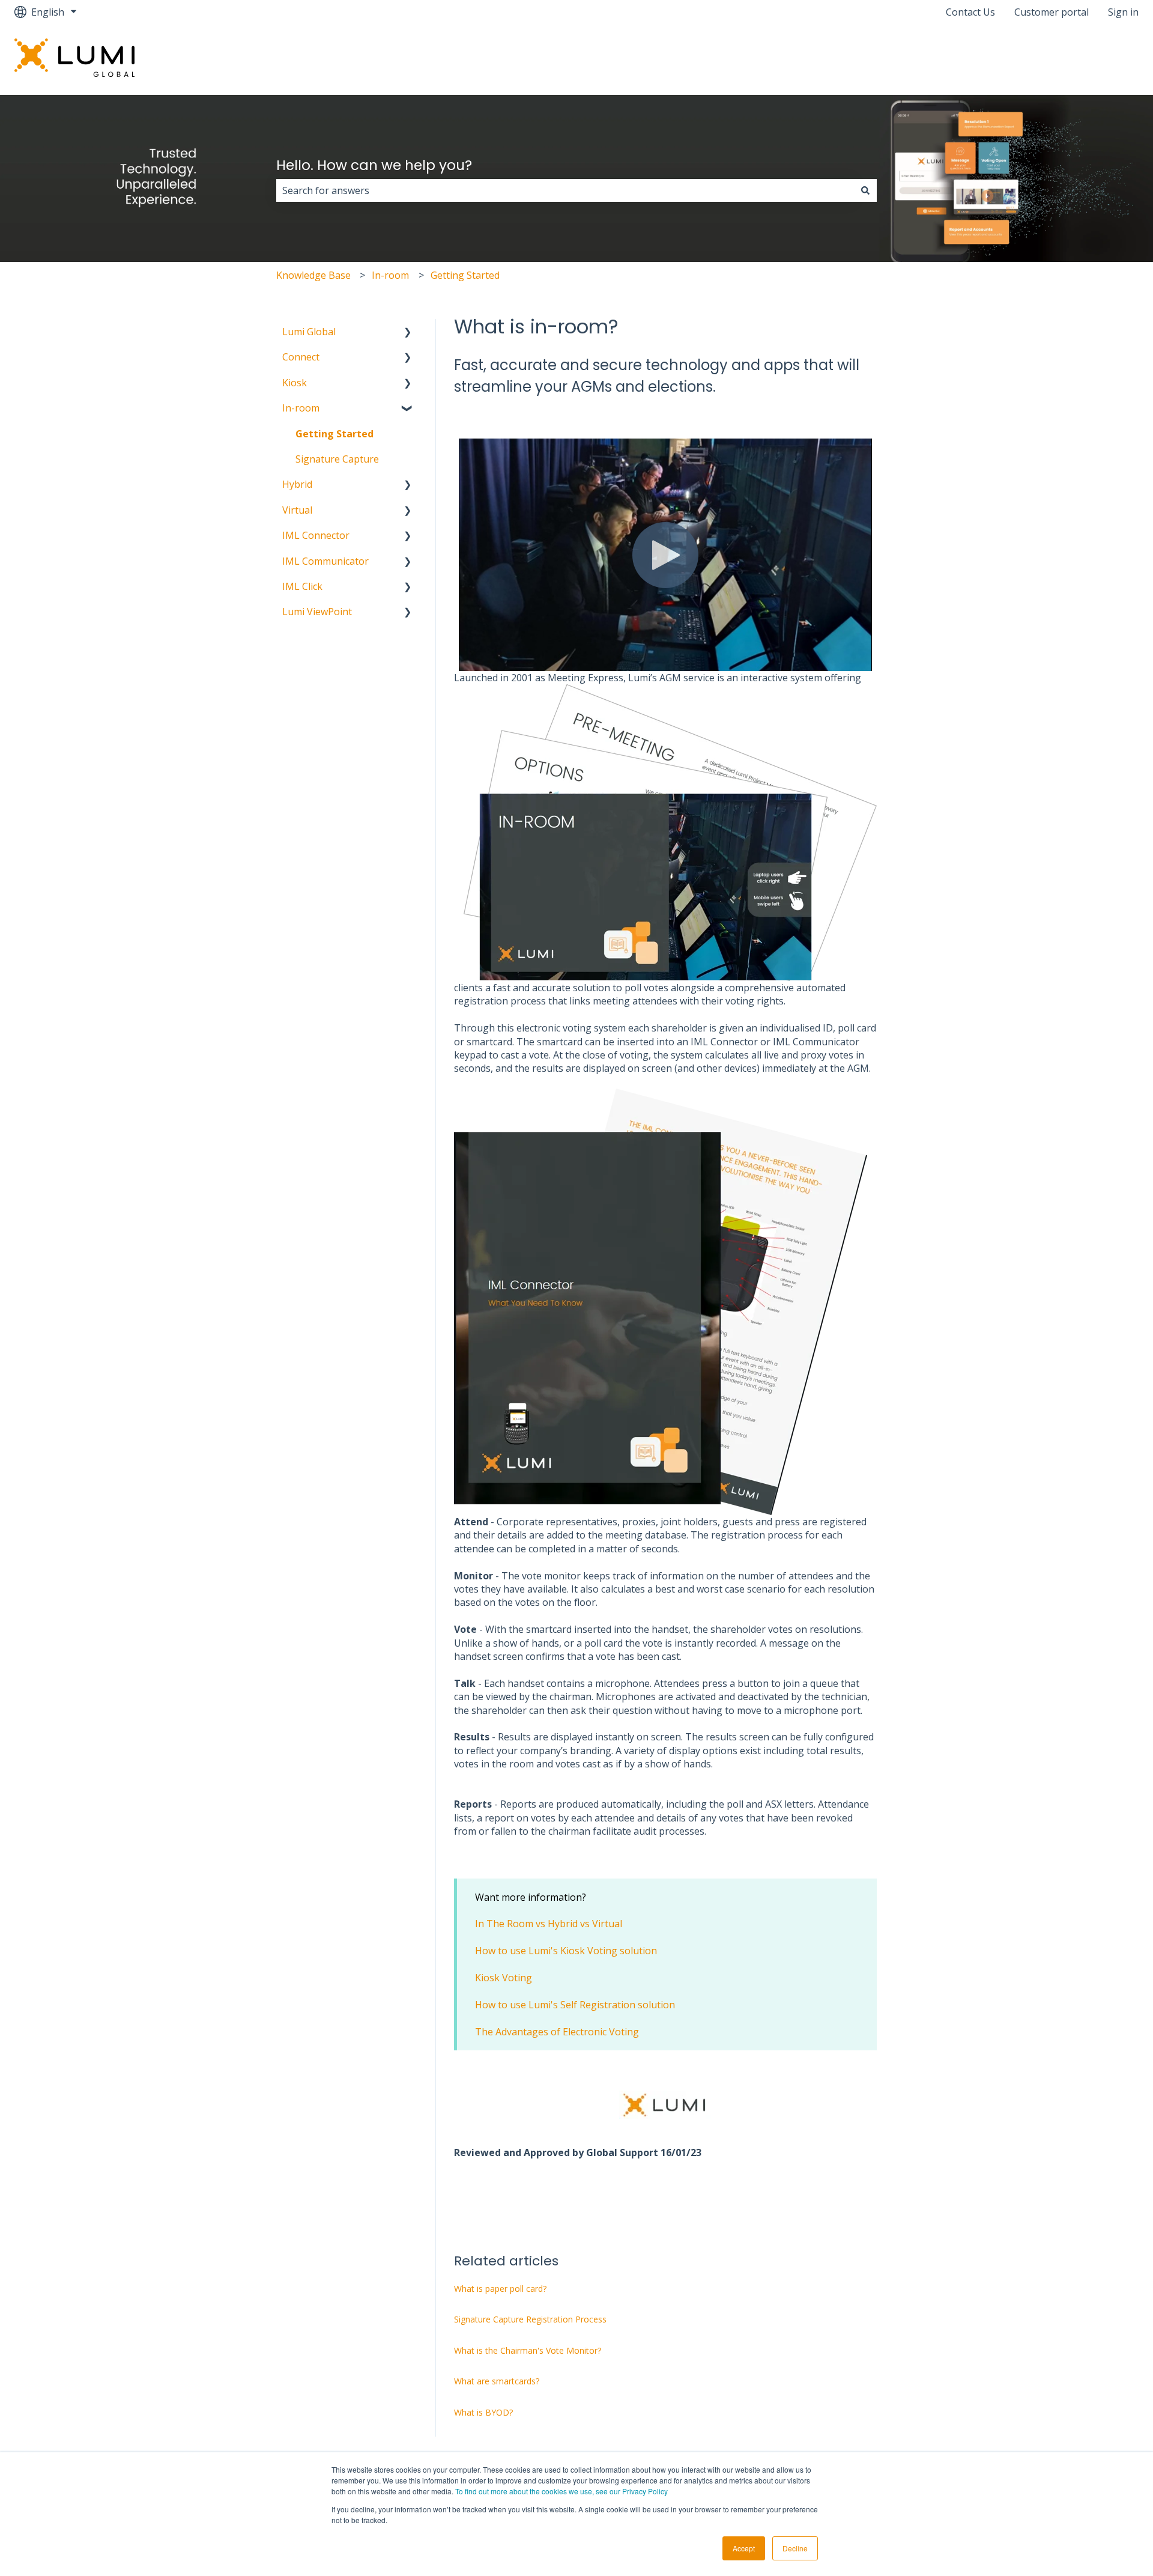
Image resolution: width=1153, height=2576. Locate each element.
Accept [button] (744, 2548)
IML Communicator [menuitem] (325, 561)
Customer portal (1052, 12)
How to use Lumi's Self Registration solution (575, 2005)
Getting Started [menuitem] (334, 434)
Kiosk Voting (504, 1978)
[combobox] (565, 190)
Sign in (1123, 12)
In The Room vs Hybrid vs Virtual (549, 1924)
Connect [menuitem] (301, 357)
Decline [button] (795, 2548)
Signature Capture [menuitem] (337, 459)
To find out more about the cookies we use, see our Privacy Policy (561, 2491)
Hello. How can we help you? (374, 165)
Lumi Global (1100, 59)
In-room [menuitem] (301, 408)
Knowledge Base (313, 275)
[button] (408, 333)
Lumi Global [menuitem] (309, 332)
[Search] (865, 190)
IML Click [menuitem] (302, 586)
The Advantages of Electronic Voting (557, 2032)
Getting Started (465, 275)
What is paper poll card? (500, 2289)
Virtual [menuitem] (297, 510)
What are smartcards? (497, 2381)
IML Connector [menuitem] (316, 535)
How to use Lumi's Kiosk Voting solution (566, 1951)
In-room (390, 275)
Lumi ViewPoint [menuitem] (317, 612)
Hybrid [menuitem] (297, 484)
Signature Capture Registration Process (530, 2319)
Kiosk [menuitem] (295, 383)
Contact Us (970, 12)
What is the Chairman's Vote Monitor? (528, 2350)
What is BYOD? (483, 2412)
